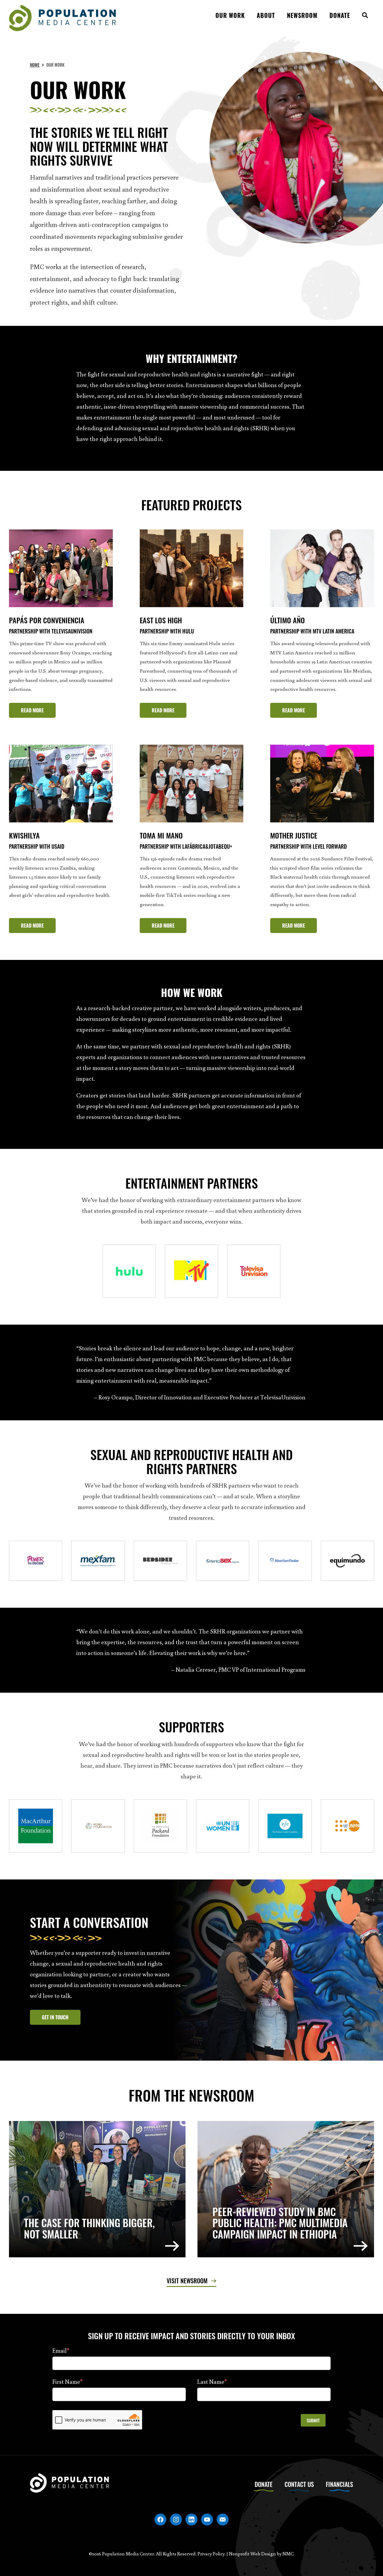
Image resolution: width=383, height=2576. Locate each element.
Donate (264, 2484)
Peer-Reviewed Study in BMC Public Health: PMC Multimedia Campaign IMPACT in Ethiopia (280, 2223)
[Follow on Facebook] (160, 2519)
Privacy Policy (211, 2554)
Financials (339, 2484)
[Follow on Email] (223, 2519)
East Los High (161, 620)
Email (61, 2350)
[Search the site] (365, 18)
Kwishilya (24, 835)
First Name (67, 2381)
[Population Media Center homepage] (62, 18)
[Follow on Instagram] (176, 2519)
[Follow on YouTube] (207, 2519)
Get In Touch (55, 2017)
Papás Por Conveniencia (47, 620)
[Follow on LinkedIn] (191, 2519)
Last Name (212, 2381)
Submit (313, 2420)
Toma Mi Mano (161, 835)
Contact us (299, 2484)
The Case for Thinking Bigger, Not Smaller (89, 2228)
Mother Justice (294, 835)
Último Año (288, 620)
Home (35, 65)
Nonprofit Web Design (252, 2554)
